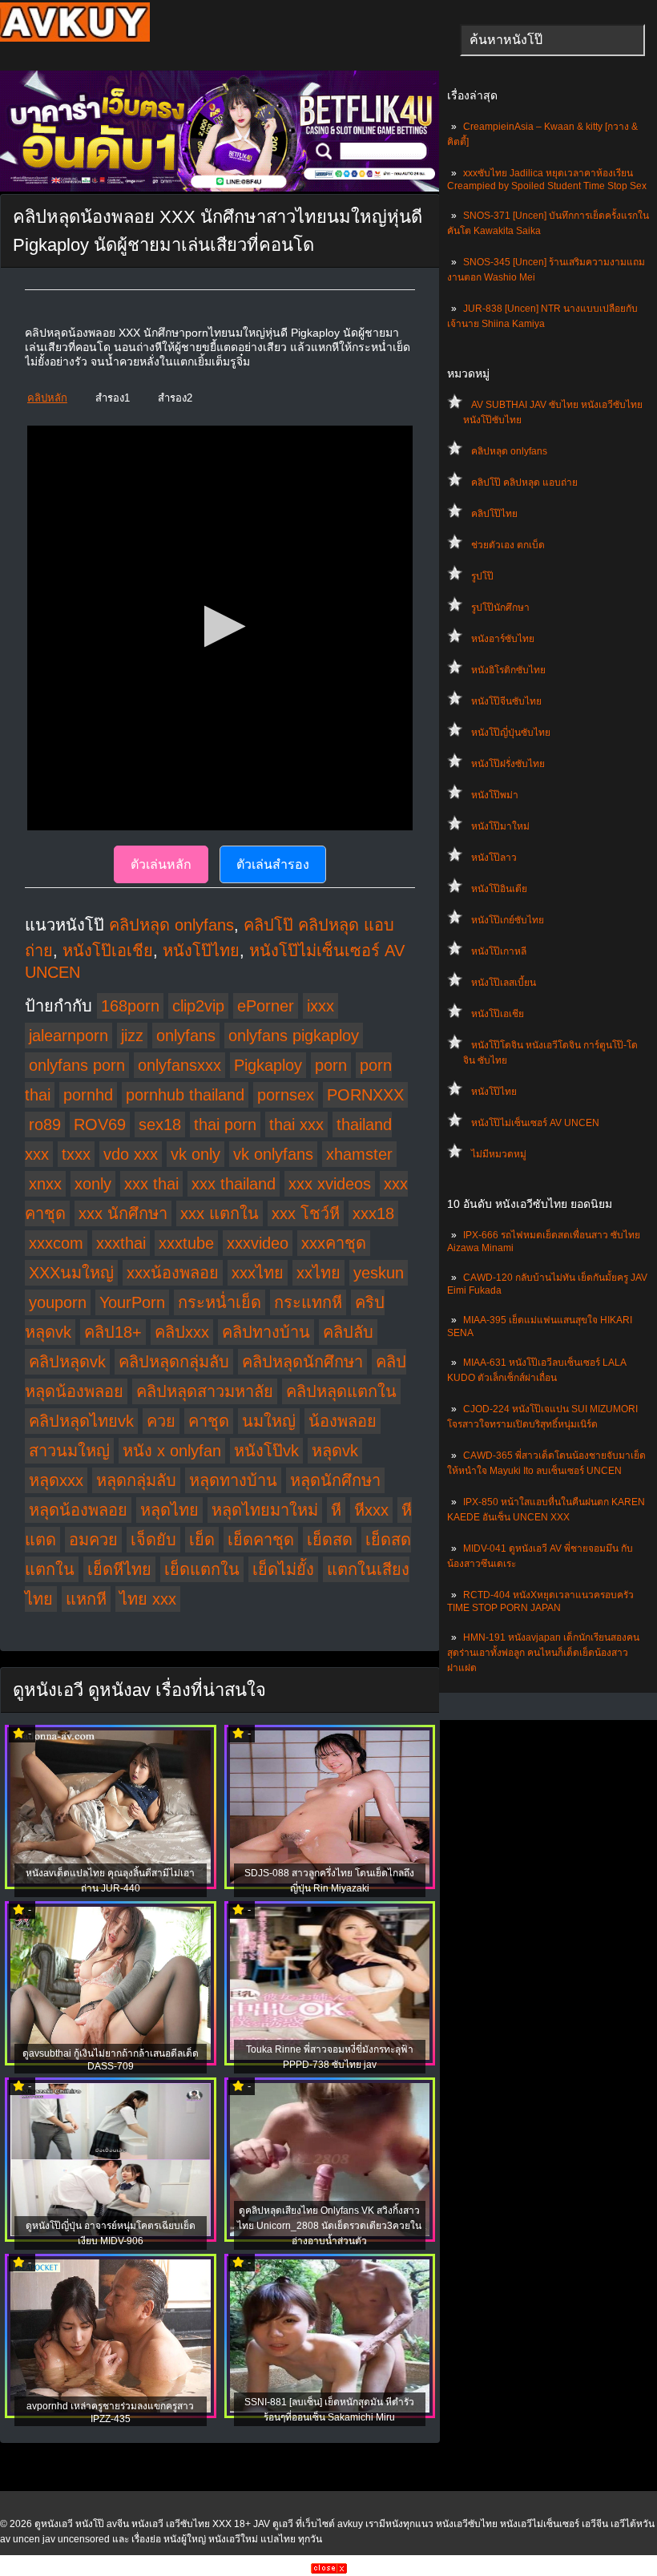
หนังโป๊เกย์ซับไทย (508, 920)
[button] (220, 626)
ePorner (266, 1006)
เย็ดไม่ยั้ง (283, 1569)
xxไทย (318, 1273)
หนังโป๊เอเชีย (498, 1014)
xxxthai (121, 1243)
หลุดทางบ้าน (233, 1480)
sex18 (160, 1124)
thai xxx (296, 1124)
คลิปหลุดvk (67, 1362)
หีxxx (371, 1510)
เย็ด (202, 1540)
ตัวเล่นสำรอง (273, 864)
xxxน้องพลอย (173, 1273)
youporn (58, 1302)
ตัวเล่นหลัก (161, 864)
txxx (76, 1154)
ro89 (45, 1124)
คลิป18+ (113, 1332)
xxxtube (186, 1243)
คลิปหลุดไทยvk (81, 1421)
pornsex (286, 1095)
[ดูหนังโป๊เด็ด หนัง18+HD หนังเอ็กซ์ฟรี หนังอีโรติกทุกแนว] (75, 38)
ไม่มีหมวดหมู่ (499, 1154)
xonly (93, 1184)
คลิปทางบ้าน (266, 1332)
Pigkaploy (268, 1065)
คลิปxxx (182, 1332)
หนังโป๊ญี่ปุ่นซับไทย (511, 733)
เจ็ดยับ (153, 1540)
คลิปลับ (348, 1332)
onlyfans (186, 1036)
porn (331, 1065)
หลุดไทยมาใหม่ (265, 1510)
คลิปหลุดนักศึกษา (302, 1362)
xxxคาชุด (334, 1243)
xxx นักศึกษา (123, 1213)
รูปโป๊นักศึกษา (500, 608)
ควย (161, 1421)
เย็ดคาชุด (261, 1540)
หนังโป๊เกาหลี (499, 951)
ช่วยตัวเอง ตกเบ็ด (508, 545)
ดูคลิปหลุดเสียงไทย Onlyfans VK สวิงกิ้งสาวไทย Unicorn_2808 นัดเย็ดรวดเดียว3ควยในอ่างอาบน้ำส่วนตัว (329, 2226)
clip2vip (198, 1006)
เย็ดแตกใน (202, 1569)
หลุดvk (335, 1451)
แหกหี (86, 1599)
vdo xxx (131, 1154)
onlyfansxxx (179, 1065)
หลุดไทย (169, 1510)
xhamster (359, 1154)
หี (336, 1510)
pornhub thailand (185, 1095)
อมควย (93, 1540)
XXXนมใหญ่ (71, 1273)
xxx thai (151, 1184)
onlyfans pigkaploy (294, 1036)
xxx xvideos (330, 1184)
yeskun (379, 1273)
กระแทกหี (308, 1302)
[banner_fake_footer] (329, 2570)
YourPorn (132, 1302)
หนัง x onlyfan (172, 1451)
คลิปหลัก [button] (47, 398)
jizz (132, 1036)
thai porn (225, 1124)
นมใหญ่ (269, 1421)
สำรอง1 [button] (113, 398)
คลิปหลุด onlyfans (509, 451)
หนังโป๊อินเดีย (499, 889)
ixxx (320, 1006)
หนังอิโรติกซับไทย (508, 670)
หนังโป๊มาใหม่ (500, 826)
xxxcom (56, 1243)
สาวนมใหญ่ (69, 1451)
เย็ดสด (330, 1540)
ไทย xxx (148, 1599)
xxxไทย (258, 1273)
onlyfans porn (77, 1065)
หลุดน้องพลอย (78, 1510)
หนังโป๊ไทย (494, 1092)
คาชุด (209, 1421)
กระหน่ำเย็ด (220, 1302)
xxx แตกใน (220, 1213)
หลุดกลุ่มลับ (136, 1480)
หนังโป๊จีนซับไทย (506, 701)
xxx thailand (234, 1184)
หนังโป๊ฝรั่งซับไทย (508, 764)
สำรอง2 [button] (175, 398)
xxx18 (373, 1213)
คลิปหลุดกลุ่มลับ (174, 1362)
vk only (195, 1154)
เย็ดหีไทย (119, 1569)
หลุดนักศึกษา (335, 1480)
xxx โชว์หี (306, 1213)
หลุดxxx (56, 1480)
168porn (130, 1006)
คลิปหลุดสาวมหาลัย (205, 1391)
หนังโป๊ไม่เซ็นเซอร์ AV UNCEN (535, 1123)
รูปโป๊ (482, 576)
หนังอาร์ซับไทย (503, 639)
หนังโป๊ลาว (494, 858)
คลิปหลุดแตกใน (341, 1391)
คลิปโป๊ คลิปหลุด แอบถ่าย (524, 482)
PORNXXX (365, 1095)
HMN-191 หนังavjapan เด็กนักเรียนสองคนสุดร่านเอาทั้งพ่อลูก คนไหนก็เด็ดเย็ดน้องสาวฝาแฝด (543, 1653)
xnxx (45, 1184)
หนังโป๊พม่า (495, 795)
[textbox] (552, 40)
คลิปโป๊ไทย (494, 514)
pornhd (88, 1095)
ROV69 (100, 1124)
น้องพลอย (343, 1421)
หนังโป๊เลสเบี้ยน (504, 983)
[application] (220, 628)
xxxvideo (258, 1243)
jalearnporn (69, 1036)
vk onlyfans (273, 1154)
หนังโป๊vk (266, 1451)
